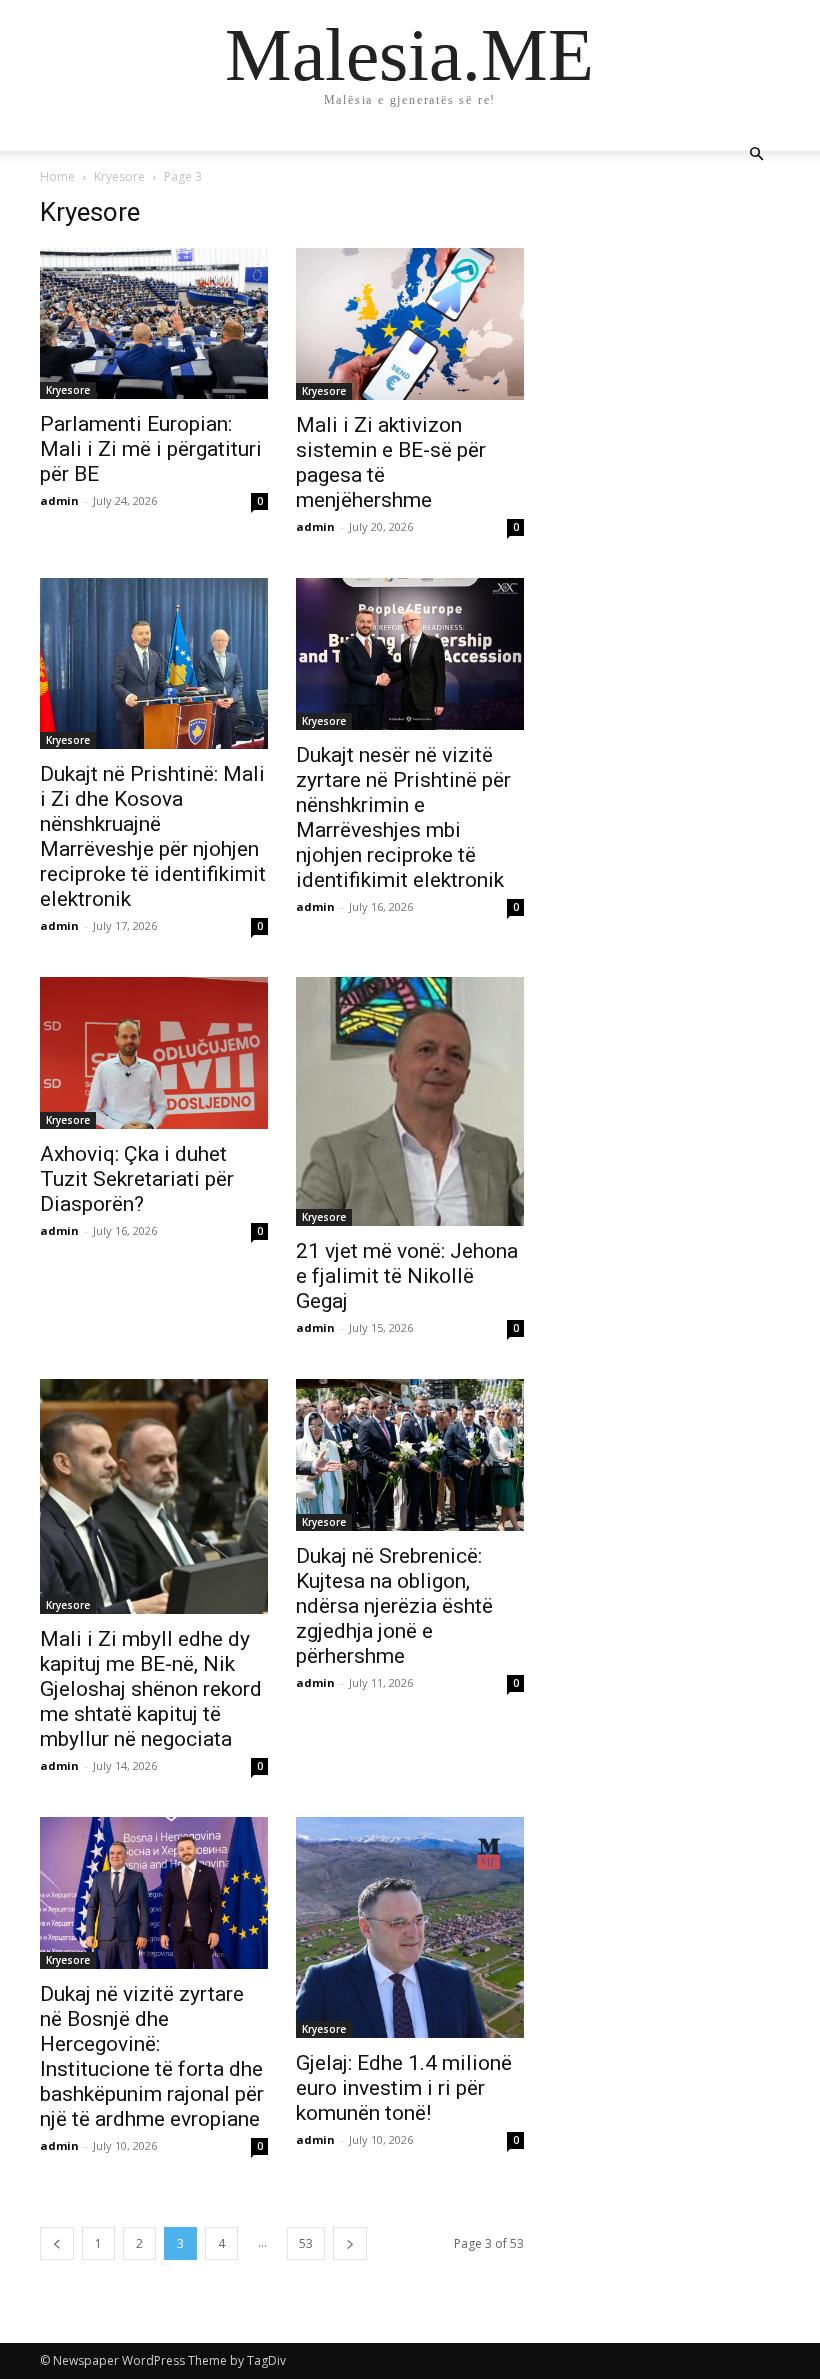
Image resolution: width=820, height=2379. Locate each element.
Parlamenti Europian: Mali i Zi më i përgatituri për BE (151, 449)
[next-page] (350, 2243)
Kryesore (119, 176)
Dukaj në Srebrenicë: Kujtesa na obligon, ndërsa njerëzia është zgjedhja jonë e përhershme (394, 1606)
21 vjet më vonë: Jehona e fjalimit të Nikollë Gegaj (407, 1276)
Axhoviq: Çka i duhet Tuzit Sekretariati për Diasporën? (137, 1179)
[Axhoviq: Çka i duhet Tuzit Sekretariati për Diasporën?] (154, 1053)
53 (306, 2243)
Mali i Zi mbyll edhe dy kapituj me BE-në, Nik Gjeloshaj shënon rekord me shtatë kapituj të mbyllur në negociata (151, 1689)
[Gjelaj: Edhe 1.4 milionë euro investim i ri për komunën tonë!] (410, 1927)
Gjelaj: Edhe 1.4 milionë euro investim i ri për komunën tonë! (404, 2088)
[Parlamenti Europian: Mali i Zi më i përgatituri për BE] (154, 323)
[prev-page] (57, 2243)
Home (57, 176)
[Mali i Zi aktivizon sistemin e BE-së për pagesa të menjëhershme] (410, 324)
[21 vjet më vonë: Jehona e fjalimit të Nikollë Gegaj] (410, 1101)
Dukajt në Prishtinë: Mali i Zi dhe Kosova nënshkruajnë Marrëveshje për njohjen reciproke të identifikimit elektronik (153, 836)
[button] (756, 154)
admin (59, 500)
